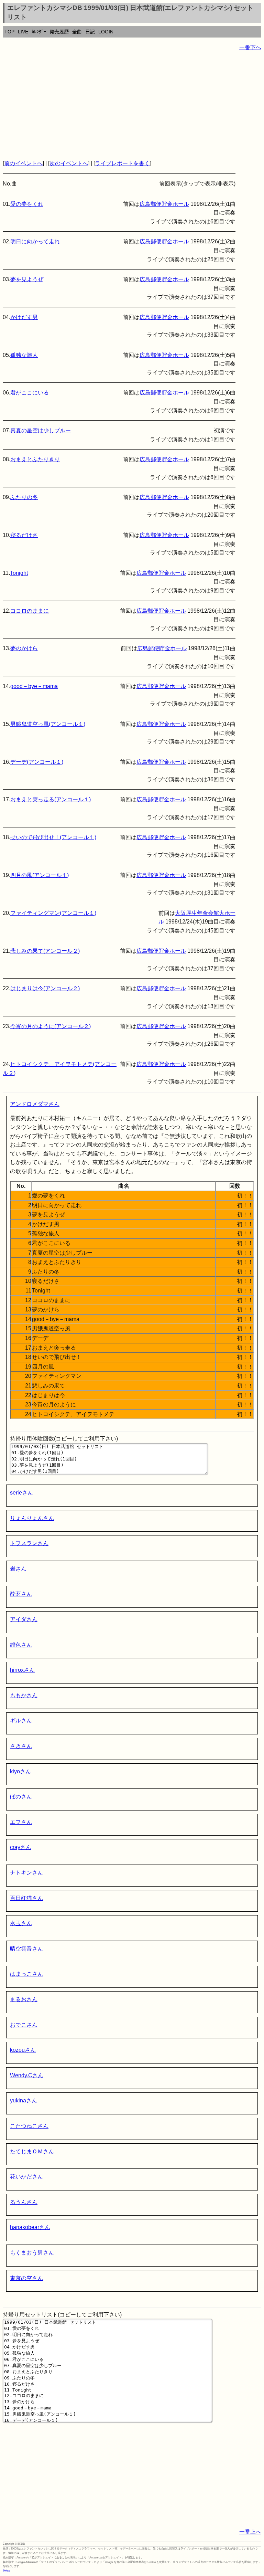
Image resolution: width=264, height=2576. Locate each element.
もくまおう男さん (32, 2253)
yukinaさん (24, 2100)
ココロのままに (30, 611)
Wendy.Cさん (27, 2075)
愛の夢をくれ (27, 204)
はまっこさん (26, 1974)
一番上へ (250, 2532)
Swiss (6, 2571)
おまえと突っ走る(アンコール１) (51, 799)
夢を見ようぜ (27, 279)
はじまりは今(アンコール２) (45, 988)
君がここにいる (30, 393)
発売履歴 (59, 32)
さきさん (21, 1746)
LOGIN (106, 32)
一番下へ (250, 47)
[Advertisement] (132, 105)
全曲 (77, 32)
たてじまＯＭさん (32, 2151)
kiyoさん (20, 1771)
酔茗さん (21, 1594)
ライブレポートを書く (122, 163)
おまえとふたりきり (35, 459)
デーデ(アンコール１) (37, 762)
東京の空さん (26, 2278)
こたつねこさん (29, 2126)
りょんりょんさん (32, 1518)
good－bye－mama (34, 686)
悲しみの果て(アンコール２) (45, 951)
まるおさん (24, 1999)
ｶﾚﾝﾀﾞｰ (39, 32)
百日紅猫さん (26, 1898)
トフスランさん (29, 1543)
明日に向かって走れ (35, 241)
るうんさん (24, 2202)
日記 (90, 32)
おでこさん (24, 2025)
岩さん (18, 1569)
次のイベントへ (69, 163)
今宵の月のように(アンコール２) (51, 1026)
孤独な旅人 (24, 355)
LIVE (23, 32)
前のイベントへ (23, 163)
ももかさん (24, 1695)
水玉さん (21, 1923)
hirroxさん (22, 1670)
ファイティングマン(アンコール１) (53, 913)
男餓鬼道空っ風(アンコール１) (48, 724)
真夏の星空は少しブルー (41, 430)
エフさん (21, 1822)
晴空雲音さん (26, 1949)
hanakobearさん (30, 2227)
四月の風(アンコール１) (40, 875)
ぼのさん (21, 1797)
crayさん (21, 1847)
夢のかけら (24, 648)
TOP (9, 32)
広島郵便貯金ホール (164, 204)
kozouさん (23, 2050)
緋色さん (21, 1645)
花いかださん (26, 2177)
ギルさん (21, 1720)
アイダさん (24, 1619)
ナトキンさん (26, 1873)
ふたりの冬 (24, 497)
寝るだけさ (24, 535)
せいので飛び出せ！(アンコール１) (53, 837)
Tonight (19, 573)
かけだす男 (24, 317)
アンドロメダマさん (35, 1104)
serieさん (21, 1493)
